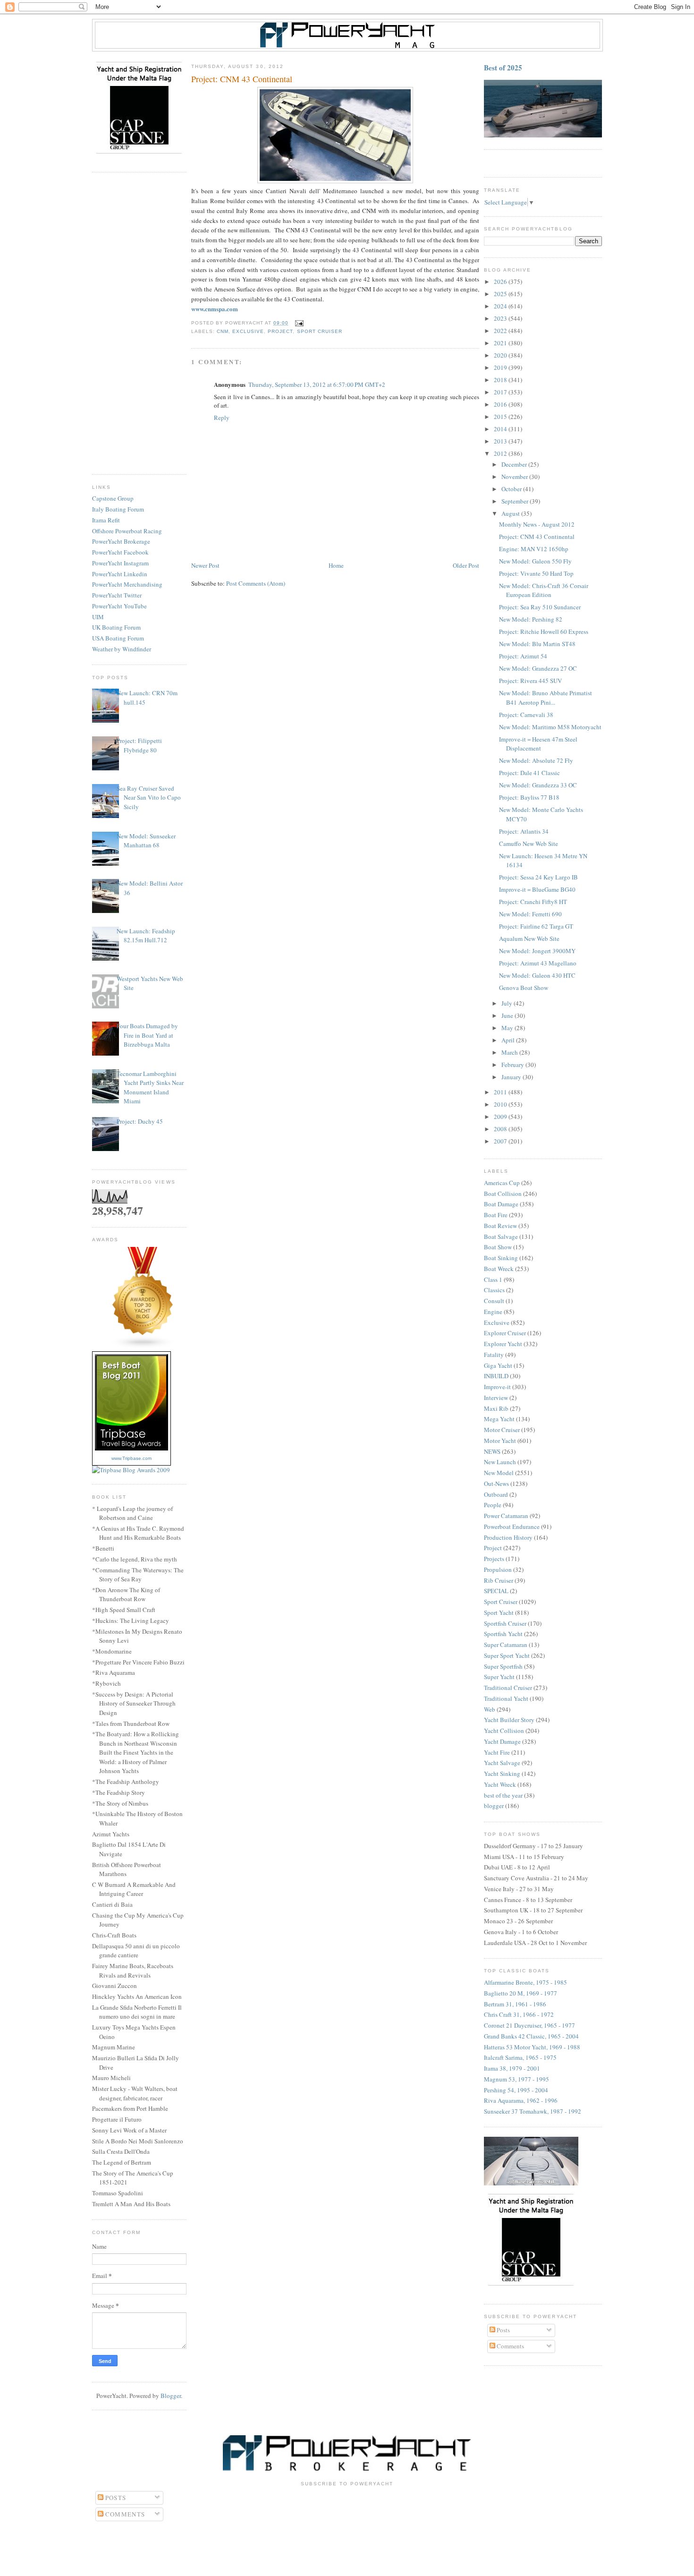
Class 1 (493, 1279)
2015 (501, 417)
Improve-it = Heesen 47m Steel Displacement (538, 744)
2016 (501, 404)
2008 (501, 1129)
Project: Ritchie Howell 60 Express (544, 631)
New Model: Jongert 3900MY (537, 951)
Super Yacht (499, 1677)
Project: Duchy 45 (140, 1121)
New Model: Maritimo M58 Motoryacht (550, 727)
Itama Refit (106, 520)
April (509, 1040)
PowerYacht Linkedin (120, 574)
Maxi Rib (496, 1408)
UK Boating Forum (116, 627)
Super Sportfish (503, 1666)
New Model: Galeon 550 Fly (535, 561)
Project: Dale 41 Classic (529, 773)
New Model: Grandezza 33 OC (538, 785)
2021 (501, 343)
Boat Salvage (501, 1237)
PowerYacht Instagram (120, 563)
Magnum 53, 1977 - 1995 (516, 2079)
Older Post (466, 565)
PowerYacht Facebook (120, 552)
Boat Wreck (499, 1269)
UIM (98, 617)
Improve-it (497, 1387)
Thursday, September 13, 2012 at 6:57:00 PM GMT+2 (317, 384)
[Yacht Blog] (143, 1347)
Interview (496, 1398)
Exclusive (248, 331)
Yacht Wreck (500, 1784)
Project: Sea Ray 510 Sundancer (540, 607)
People (493, 1505)
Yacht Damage (502, 1741)
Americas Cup (502, 1183)
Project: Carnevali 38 (526, 715)
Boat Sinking (501, 1258)
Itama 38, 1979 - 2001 (512, 2068)
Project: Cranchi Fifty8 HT (533, 902)
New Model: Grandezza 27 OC (538, 668)
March (510, 1052)
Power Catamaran (506, 1516)
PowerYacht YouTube (119, 606)
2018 (501, 380)
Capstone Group (113, 498)
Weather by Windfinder (122, 649)
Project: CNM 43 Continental (537, 537)
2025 (501, 294)
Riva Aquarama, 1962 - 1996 (521, 2100)
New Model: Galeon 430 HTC (537, 975)
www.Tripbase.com (131, 1458)
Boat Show (498, 1247)
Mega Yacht (499, 1419)
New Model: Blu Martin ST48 (537, 644)
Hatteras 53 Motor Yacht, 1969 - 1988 (532, 2047)
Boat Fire (496, 1215)
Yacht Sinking (502, 1774)
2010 (501, 1104)
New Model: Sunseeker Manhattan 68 (146, 841)
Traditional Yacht (506, 1698)
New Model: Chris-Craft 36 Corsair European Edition (544, 590)
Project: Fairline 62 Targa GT (536, 926)
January (512, 1077)
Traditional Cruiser (508, 1688)
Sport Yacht (499, 1612)
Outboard (496, 1494)
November (515, 477)
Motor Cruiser (502, 1430)
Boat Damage (501, 1204)
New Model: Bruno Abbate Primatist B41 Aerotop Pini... (546, 698)
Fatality (494, 1355)
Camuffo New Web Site (529, 844)
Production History (508, 1537)
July (508, 1003)
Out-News (496, 1484)
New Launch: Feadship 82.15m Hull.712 (146, 936)
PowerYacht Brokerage (121, 541)
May (508, 1028)
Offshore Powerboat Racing (127, 531)
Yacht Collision (504, 1731)
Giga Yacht (498, 1365)
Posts (503, 2330)
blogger (494, 1806)
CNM (223, 331)
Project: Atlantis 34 (524, 831)
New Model (499, 1473)
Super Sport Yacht (507, 1655)
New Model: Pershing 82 (531, 619)
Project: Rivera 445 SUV (530, 681)
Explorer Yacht (503, 1344)
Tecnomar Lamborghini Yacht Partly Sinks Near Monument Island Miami (150, 1088)
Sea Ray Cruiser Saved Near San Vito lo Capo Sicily (149, 798)
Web (490, 1709)
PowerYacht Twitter (117, 595)
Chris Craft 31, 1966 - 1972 (519, 2014)
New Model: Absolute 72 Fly (536, 760)
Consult (494, 1301)
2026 (501, 281)
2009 (501, 1117)
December (515, 464)
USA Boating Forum (118, 638)
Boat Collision (503, 1194)
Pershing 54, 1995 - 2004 (516, 2090)
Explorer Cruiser (505, 1333)
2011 (501, 1092)
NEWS (492, 1451)
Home (336, 565)
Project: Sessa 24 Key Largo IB (538, 877)
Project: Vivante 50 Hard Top (536, 573)
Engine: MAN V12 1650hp (534, 549)
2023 (501, 318)
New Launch (500, 1462)
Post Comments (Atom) (256, 583)
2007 (501, 1141)
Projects (494, 1559)
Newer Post (205, 565)
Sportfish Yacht (503, 1634)
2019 (501, 367)
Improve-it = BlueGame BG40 (537, 889)
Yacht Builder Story (509, 1720)
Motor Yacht (500, 1441)
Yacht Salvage (502, 1763)
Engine (493, 1312)
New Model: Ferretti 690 (530, 914)
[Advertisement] (139, 324)
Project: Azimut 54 (523, 656)
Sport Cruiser (320, 331)
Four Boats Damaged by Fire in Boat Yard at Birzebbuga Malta (147, 1035)
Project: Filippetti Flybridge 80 (139, 745)
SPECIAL (496, 1591)
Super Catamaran (506, 1645)
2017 (501, 392)
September (516, 501)
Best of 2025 (503, 68)
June (508, 1015)
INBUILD (496, 1376)
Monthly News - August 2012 (537, 524)
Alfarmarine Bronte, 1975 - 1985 (525, 1982)
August (511, 513)
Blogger (171, 2396)
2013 (501, 441)
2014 (501, 429)
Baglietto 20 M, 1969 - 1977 (520, 1993)
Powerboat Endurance (512, 1527)
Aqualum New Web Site (529, 938)
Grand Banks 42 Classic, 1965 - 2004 (531, 2036)
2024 (501, 306)
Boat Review (500, 1226)
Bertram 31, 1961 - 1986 (515, 2004)
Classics (494, 1290)
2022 (501, 331)
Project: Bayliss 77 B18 (529, 797)
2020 (501, 355)
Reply (222, 418)
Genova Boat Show (524, 988)
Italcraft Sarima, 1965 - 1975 (520, 2057)
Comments (510, 2346)
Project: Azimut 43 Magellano (538, 963)
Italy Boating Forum (118, 509)
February (513, 1065)
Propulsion (498, 1569)
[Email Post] (298, 323)
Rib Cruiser (499, 1580)
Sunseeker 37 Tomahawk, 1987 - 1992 (533, 2111)
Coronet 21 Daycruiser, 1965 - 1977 (529, 2025)
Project (280, 331)
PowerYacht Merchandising (127, 584)
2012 (501, 453)
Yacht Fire (497, 1752)
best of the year (503, 1795)
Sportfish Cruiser (505, 1623)
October (512, 489)
